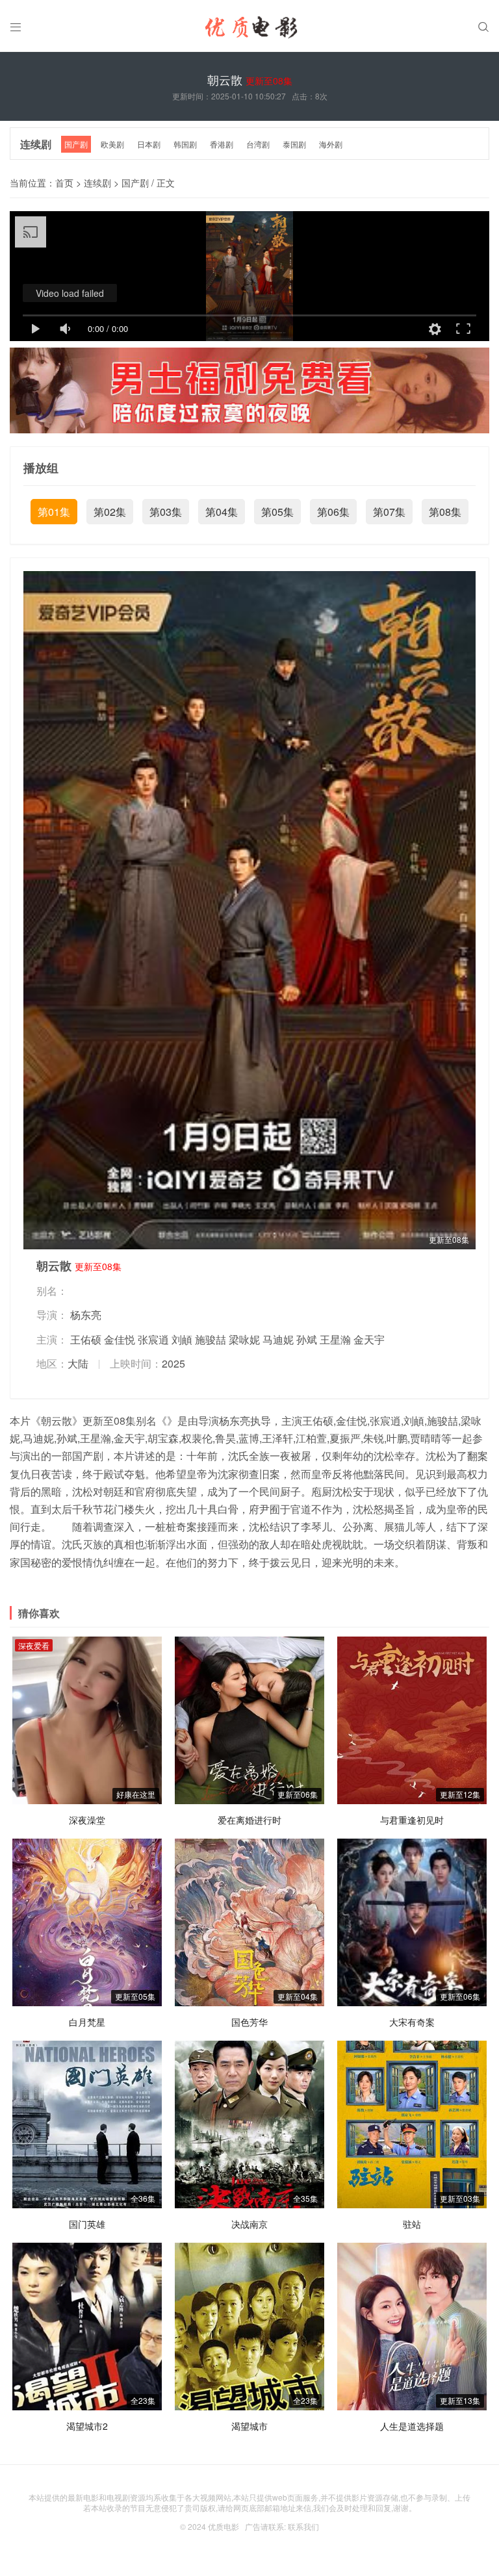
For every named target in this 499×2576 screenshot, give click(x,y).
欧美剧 (112, 144)
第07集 (389, 512)
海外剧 (331, 144)
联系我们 (303, 2526)
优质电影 (224, 2526)
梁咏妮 (244, 1339)
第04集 (222, 512)
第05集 (277, 512)
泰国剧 (294, 144)
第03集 (166, 512)
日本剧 (149, 144)
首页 (64, 183)
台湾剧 (258, 144)
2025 (173, 1363)
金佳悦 (120, 1339)
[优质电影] (249, 29)
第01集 (54, 512)
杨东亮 (86, 1315)
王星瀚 (335, 1339)
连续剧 (36, 144)
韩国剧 (185, 144)
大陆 (78, 1363)
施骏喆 (211, 1339)
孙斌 (307, 1339)
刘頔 (182, 1339)
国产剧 (76, 144)
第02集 (110, 512)
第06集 (333, 512)
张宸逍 (153, 1339)
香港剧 (222, 144)
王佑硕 (86, 1339)
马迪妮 (278, 1339)
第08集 (445, 512)
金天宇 (369, 1339)
